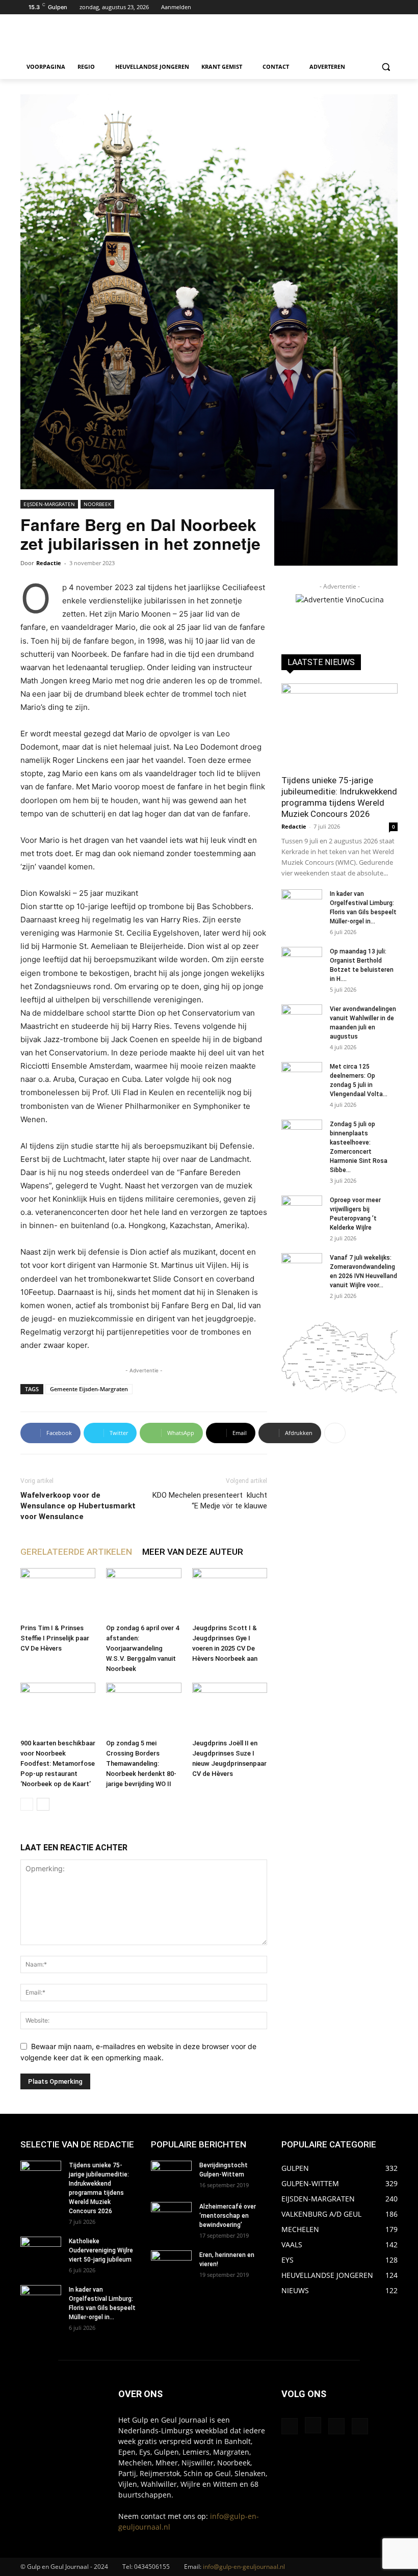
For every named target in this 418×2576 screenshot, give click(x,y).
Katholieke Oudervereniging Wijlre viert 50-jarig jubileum (101, 2250)
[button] (386, 67)
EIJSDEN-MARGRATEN (49, 504)
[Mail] (336, 2426)
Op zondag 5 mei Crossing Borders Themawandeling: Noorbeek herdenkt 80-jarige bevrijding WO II (141, 1763)
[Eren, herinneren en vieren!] (171, 2265)
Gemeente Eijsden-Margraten (89, 1389)
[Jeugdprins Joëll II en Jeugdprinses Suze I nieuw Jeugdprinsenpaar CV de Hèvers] (230, 1708)
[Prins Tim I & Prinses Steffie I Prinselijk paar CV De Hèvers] (58, 1594)
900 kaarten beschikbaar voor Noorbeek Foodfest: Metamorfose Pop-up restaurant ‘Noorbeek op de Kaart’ (58, 1763)
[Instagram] (377, 7)
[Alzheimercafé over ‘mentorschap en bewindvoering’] (171, 2216)
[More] (335, 1433)
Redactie (49, 563)
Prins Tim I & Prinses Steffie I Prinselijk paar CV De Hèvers (55, 1638)
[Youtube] (392, 7)
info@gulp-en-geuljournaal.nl (244, 2567)
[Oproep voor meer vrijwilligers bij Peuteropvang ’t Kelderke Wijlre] (302, 1210)
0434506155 (152, 2567)
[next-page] (43, 1804)
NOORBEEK (97, 504)
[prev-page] (27, 1804)
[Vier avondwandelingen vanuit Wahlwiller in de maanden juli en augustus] (302, 1019)
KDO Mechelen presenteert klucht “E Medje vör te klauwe (210, 1501)
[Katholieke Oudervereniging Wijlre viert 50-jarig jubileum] (41, 2251)
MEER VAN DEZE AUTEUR (193, 1552)
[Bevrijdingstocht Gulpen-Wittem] (171, 2175)
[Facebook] (364, 7)
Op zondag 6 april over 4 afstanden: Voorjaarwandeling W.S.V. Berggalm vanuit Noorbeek (142, 1648)
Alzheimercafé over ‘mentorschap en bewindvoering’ (228, 2216)
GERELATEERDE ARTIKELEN (76, 1552)
